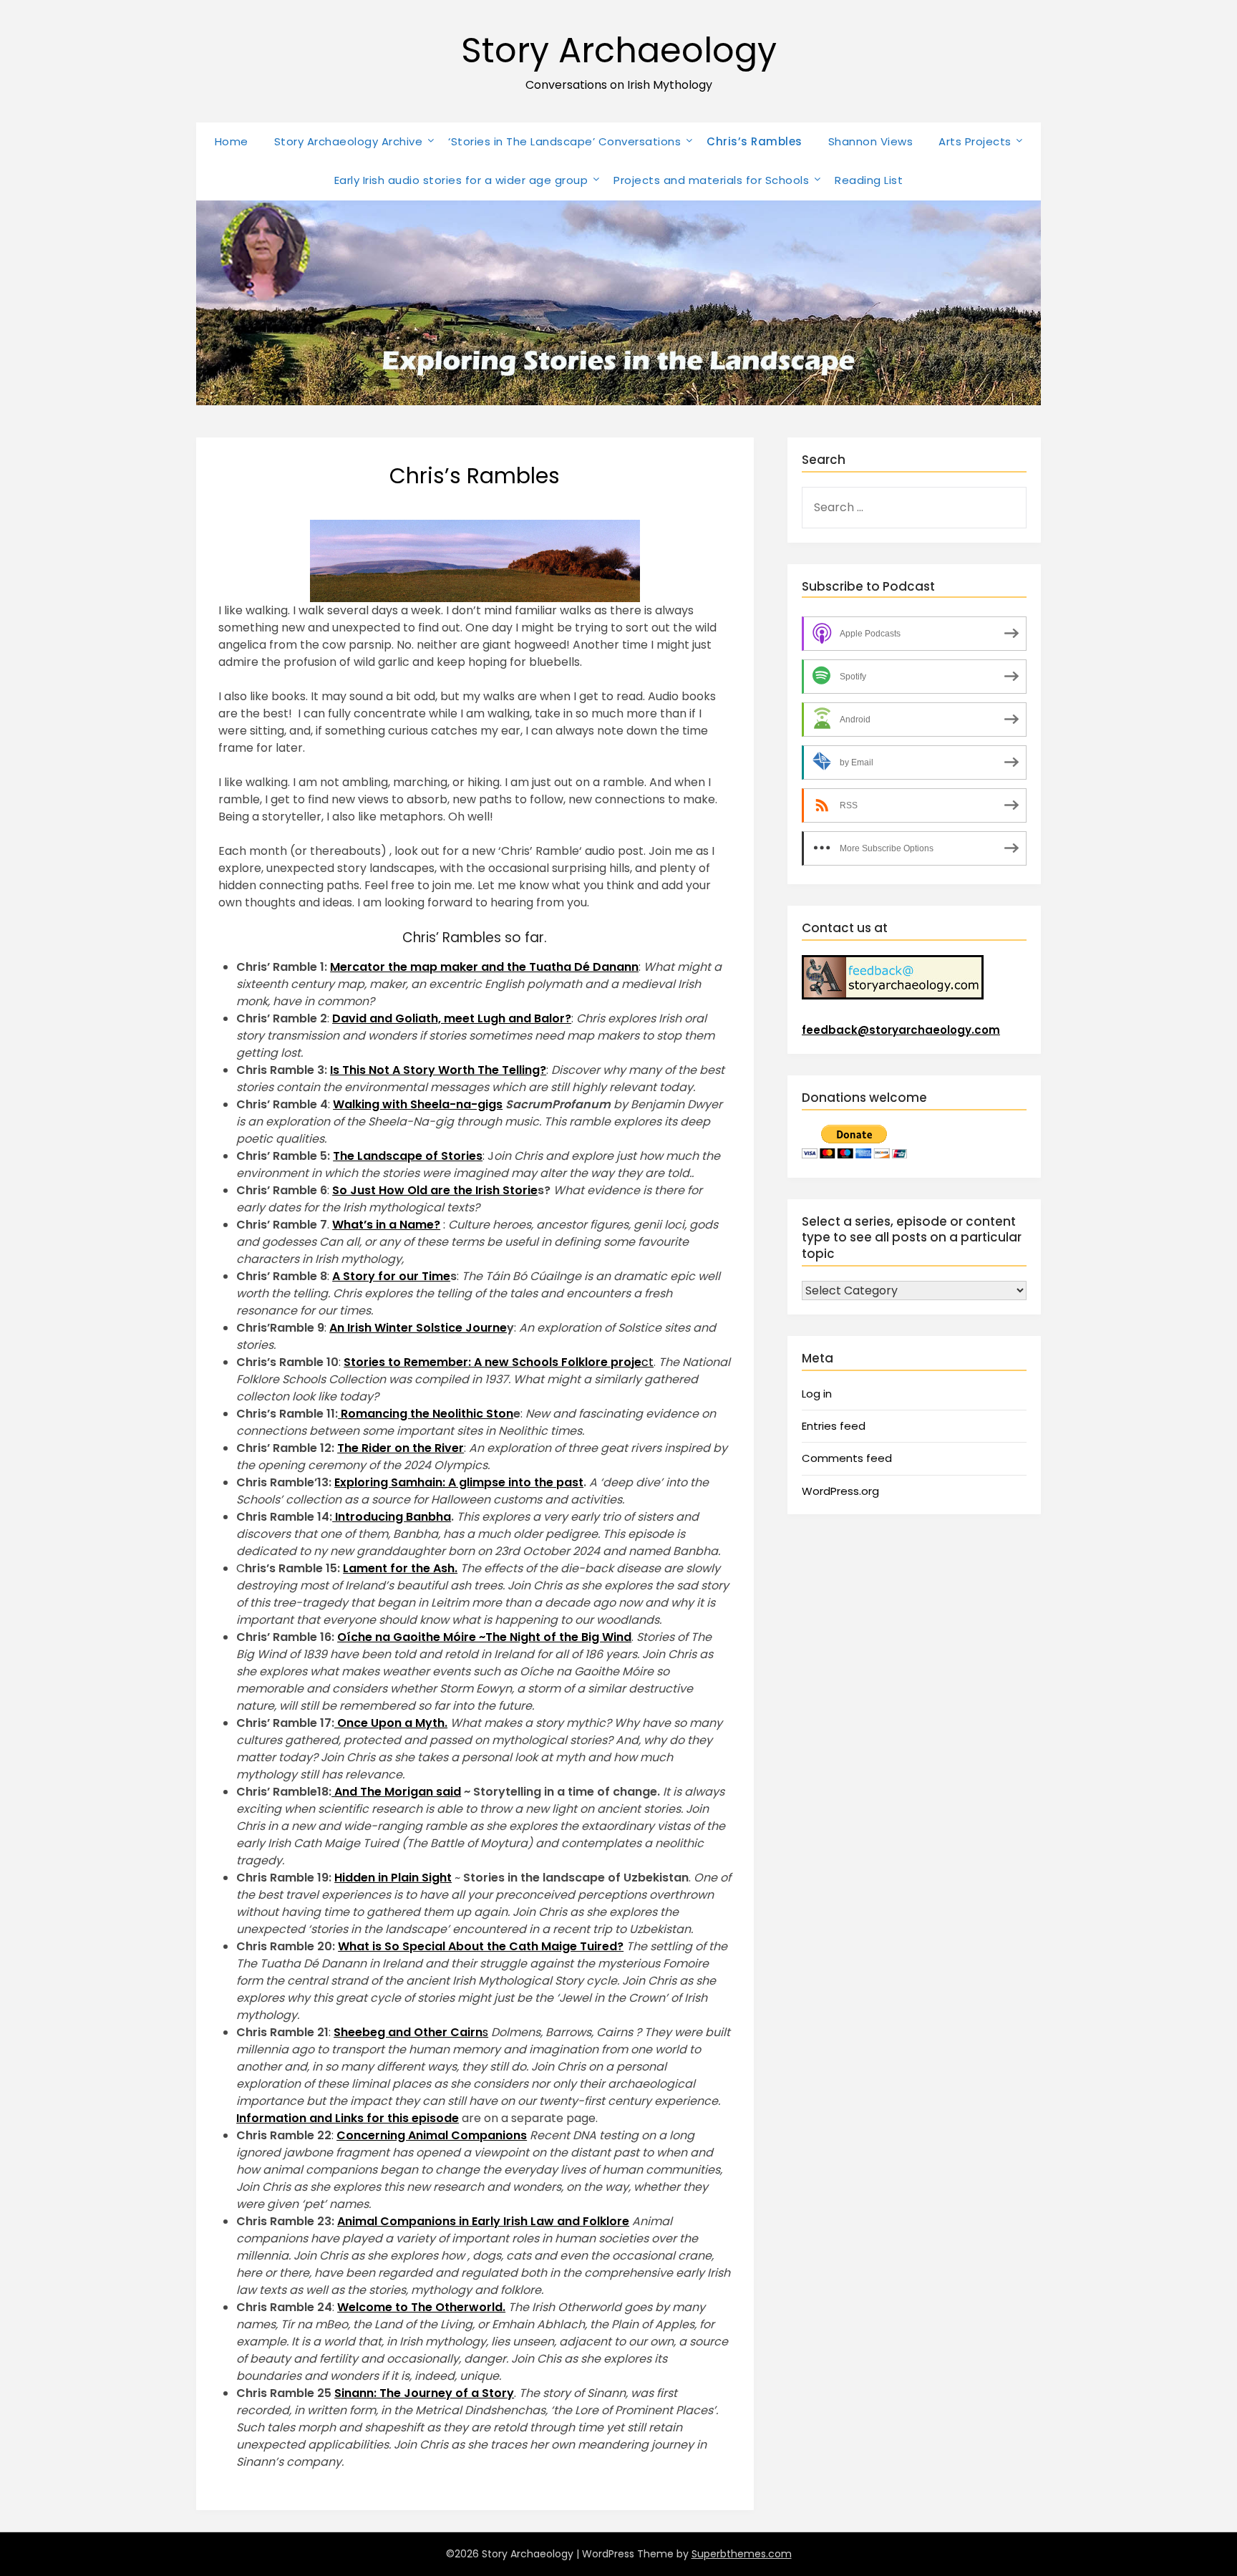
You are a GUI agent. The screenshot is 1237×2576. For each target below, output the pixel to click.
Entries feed (834, 1426)
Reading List (869, 180)
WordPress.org (840, 1491)
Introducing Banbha (392, 1517)
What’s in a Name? (386, 1225)
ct (499, 1362)
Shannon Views (871, 141)
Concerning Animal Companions (432, 2135)
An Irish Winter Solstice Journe (418, 1328)
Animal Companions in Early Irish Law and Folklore (483, 2221)
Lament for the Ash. (400, 1568)
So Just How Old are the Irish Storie (435, 1190)
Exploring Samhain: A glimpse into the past (459, 1482)
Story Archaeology (619, 50)
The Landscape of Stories (408, 1156)
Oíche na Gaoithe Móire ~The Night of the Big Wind (484, 1637)
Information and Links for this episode (348, 2118)
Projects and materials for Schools (711, 180)
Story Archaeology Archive (349, 141)
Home (232, 141)
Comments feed (847, 1458)
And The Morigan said (396, 1792)
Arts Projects (975, 141)
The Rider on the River (401, 1448)
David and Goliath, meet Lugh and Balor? (452, 1018)
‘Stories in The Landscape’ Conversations (564, 141)
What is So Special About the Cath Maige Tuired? (481, 1946)
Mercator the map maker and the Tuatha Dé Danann (484, 967)
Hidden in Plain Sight (393, 1878)
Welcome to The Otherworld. (421, 2307)
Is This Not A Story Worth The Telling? (438, 1070)
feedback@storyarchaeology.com (901, 1030)
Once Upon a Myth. (391, 1723)
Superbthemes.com (742, 2554)
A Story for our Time (391, 1276)
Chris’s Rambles (755, 141)
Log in (817, 1394)
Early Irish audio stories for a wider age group (461, 180)
